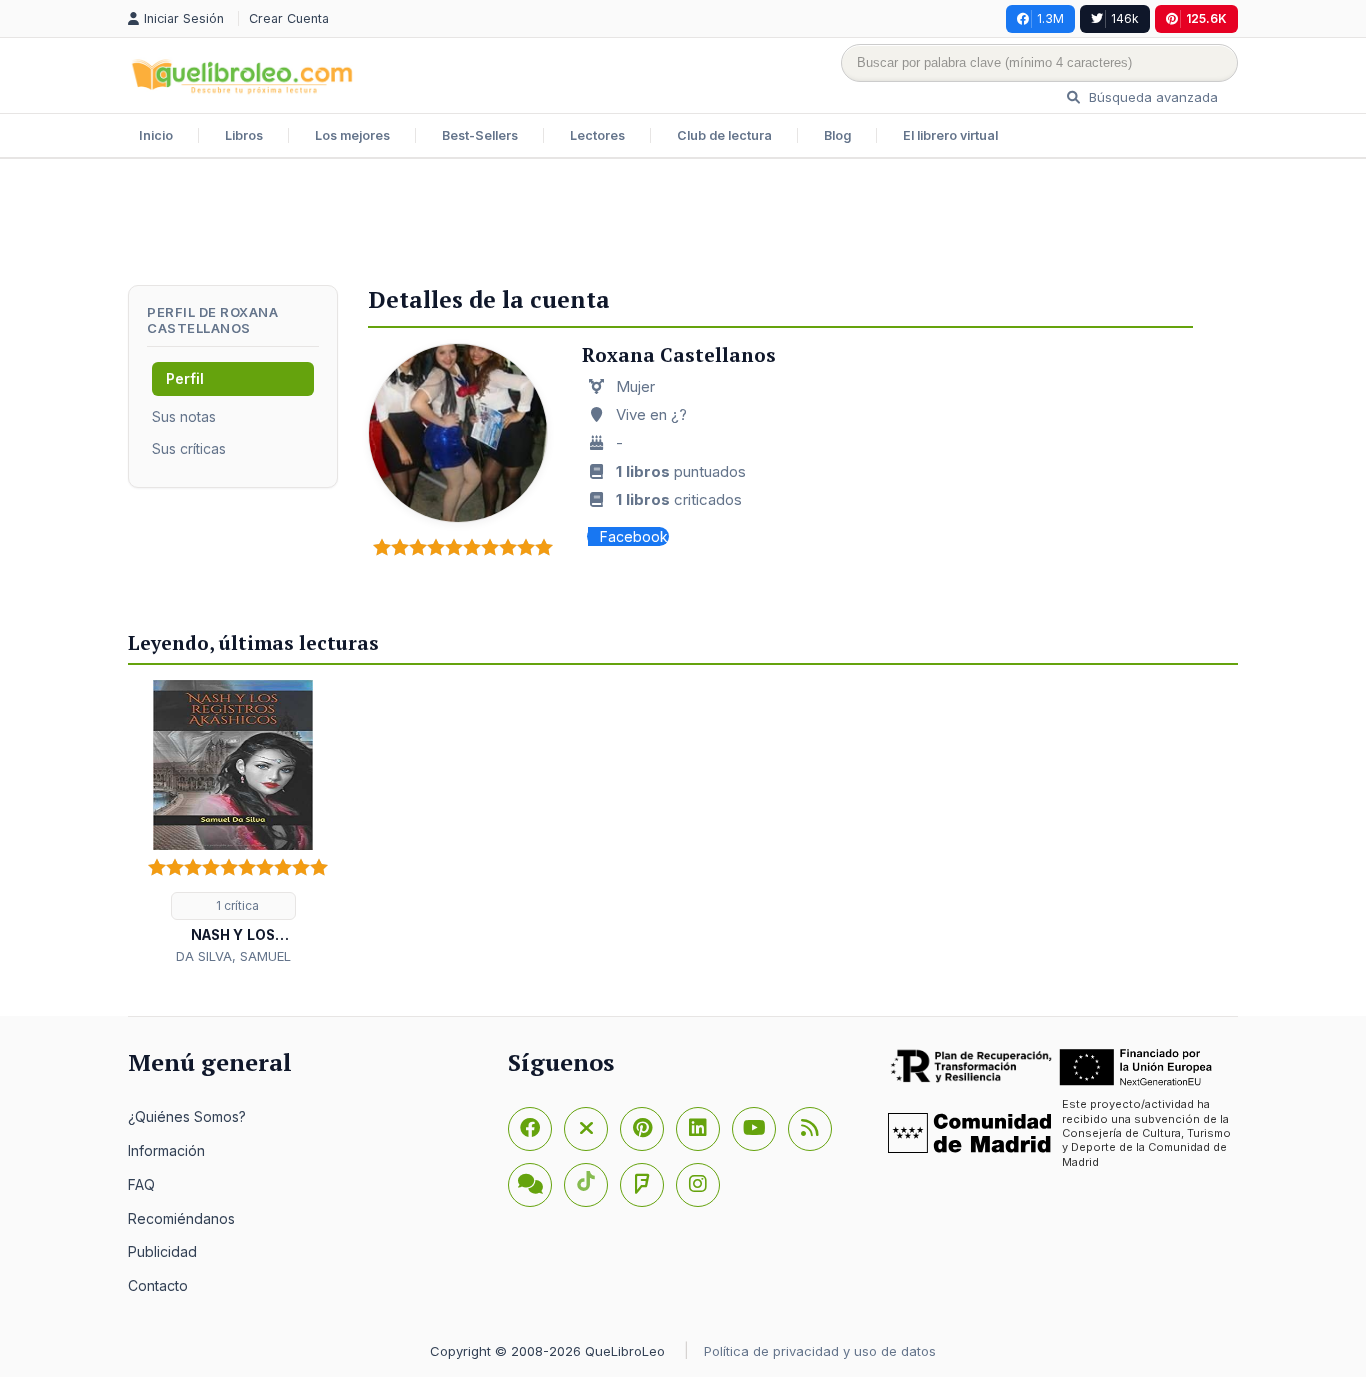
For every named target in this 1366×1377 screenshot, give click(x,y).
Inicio (156, 135)
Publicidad (162, 1251)
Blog (837, 135)
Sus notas (184, 416)
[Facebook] (530, 1129)
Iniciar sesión (186, 18)
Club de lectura (724, 135)
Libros (244, 135)
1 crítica (236, 905)
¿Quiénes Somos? (187, 1116)
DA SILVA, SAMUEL (233, 956)
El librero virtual (950, 135)
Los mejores (352, 135)
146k (1125, 18)
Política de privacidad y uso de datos (820, 1351)
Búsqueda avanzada (1151, 97)
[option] (233, 823)
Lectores (597, 135)
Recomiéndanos (181, 1218)
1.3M (1050, 18)
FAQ (141, 1184)
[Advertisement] (683, 224)
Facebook (634, 536)
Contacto (158, 1285)
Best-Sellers (480, 135)
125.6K (1206, 18)
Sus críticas (189, 448)
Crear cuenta (289, 18)
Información (166, 1150)
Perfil (185, 378)
